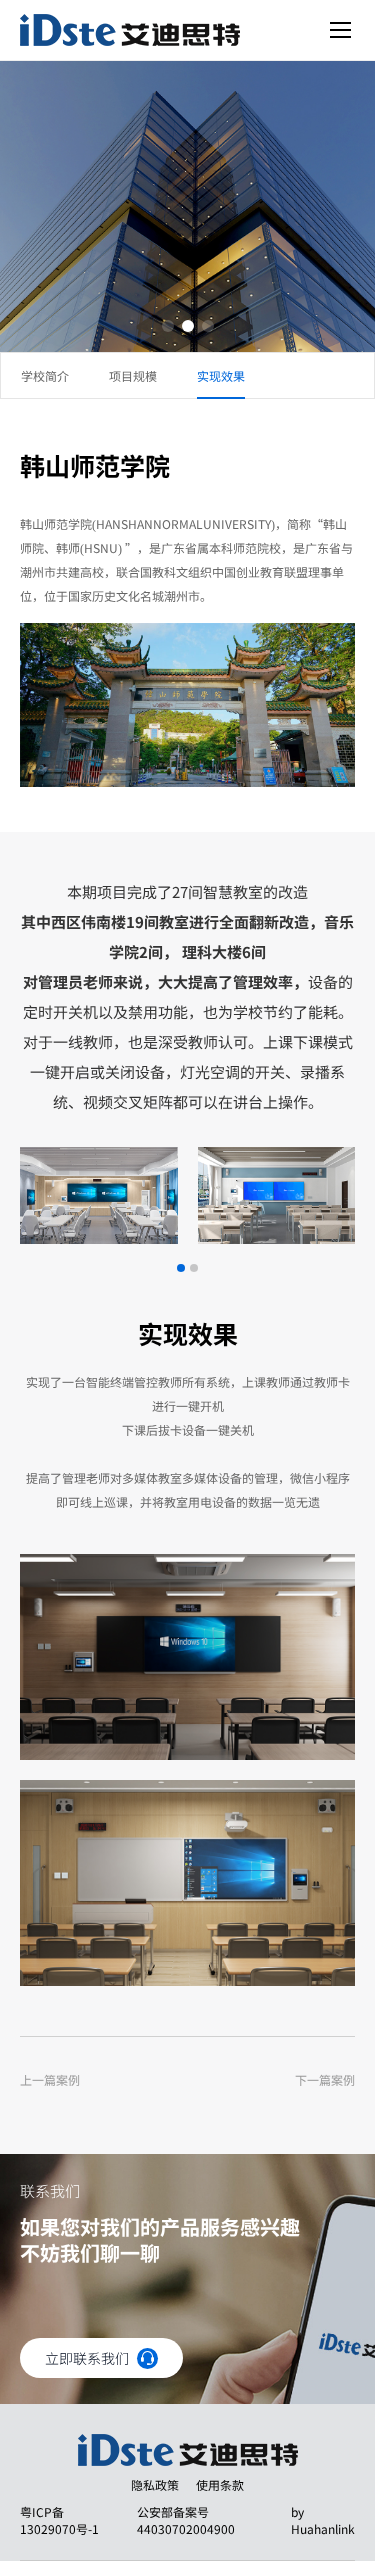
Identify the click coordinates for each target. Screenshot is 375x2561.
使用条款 (220, 2484)
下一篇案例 (325, 2080)
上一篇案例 (50, 2080)
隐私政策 (155, 2484)
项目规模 (133, 375)
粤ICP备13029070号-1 (59, 2520)
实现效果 (221, 375)
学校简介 (45, 375)
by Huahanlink (323, 2520)
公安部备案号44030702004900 (186, 2520)
